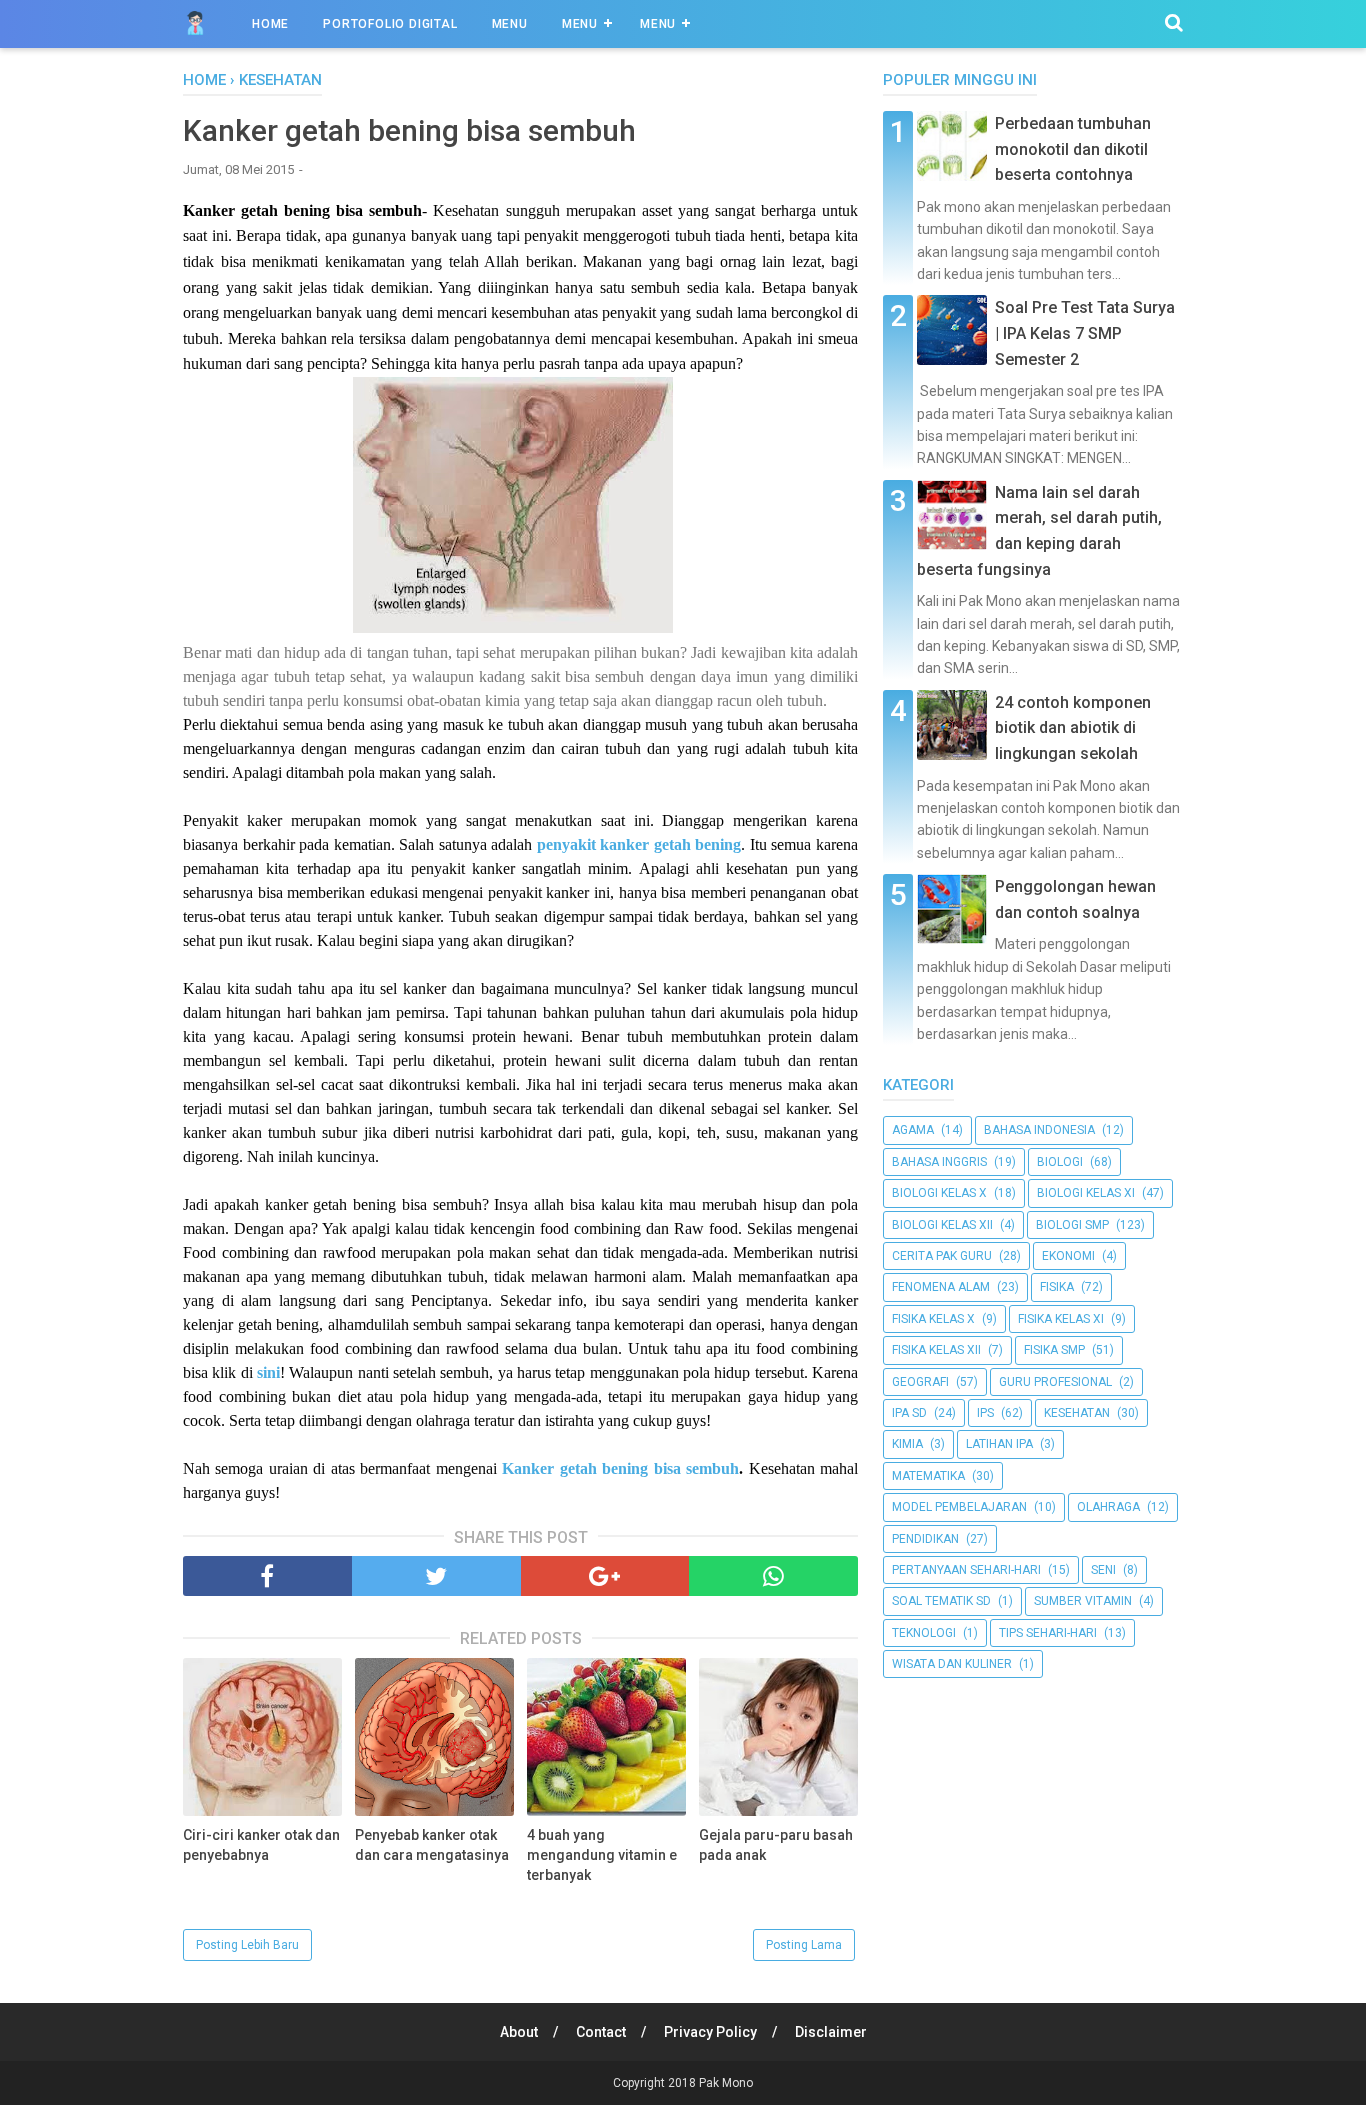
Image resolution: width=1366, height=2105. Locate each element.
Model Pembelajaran (959, 1507)
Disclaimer (831, 2032)
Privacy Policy (710, 2032)
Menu (510, 24)
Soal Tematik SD (941, 1601)
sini (268, 1372)
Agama (913, 1130)
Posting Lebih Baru (247, 1945)
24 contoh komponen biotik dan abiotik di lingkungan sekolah (1073, 728)
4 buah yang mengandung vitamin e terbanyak (602, 1854)
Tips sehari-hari (1048, 1633)
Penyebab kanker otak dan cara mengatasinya (432, 1845)
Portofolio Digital (390, 24)
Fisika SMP (1054, 1350)
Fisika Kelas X (933, 1319)
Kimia (907, 1444)
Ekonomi (1068, 1256)
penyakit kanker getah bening (639, 844)
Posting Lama (804, 1945)
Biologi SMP (1072, 1225)
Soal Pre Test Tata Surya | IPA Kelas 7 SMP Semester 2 (1085, 333)
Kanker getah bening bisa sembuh (620, 1468)
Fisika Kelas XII (936, 1350)
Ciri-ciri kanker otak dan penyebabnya (261, 1845)
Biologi (1060, 1162)
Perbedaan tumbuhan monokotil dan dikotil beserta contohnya (1073, 149)
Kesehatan (1077, 1413)
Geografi (920, 1382)
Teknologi (924, 1633)
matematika (928, 1476)
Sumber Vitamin (1083, 1601)
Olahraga (1108, 1507)
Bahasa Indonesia (1039, 1130)
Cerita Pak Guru (942, 1256)
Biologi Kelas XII (942, 1225)
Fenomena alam (941, 1287)
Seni (1103, 1570)
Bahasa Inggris (939, 1162)
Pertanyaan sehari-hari (966, 1570)
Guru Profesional (1055, 1382)
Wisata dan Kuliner (952, 1664)
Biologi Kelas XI (1086, 1193)
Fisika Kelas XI (1061, 1319)
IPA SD (909, 1413)
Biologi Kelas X (939, 1193)
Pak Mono (726, 2083)
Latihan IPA (999, 1444)
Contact (601, 2032)
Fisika (1057, 1287)
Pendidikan (925, 1539)
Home (270, 24)
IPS (985, 1413)
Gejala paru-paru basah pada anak (776, 1845)
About (519, 2032)
